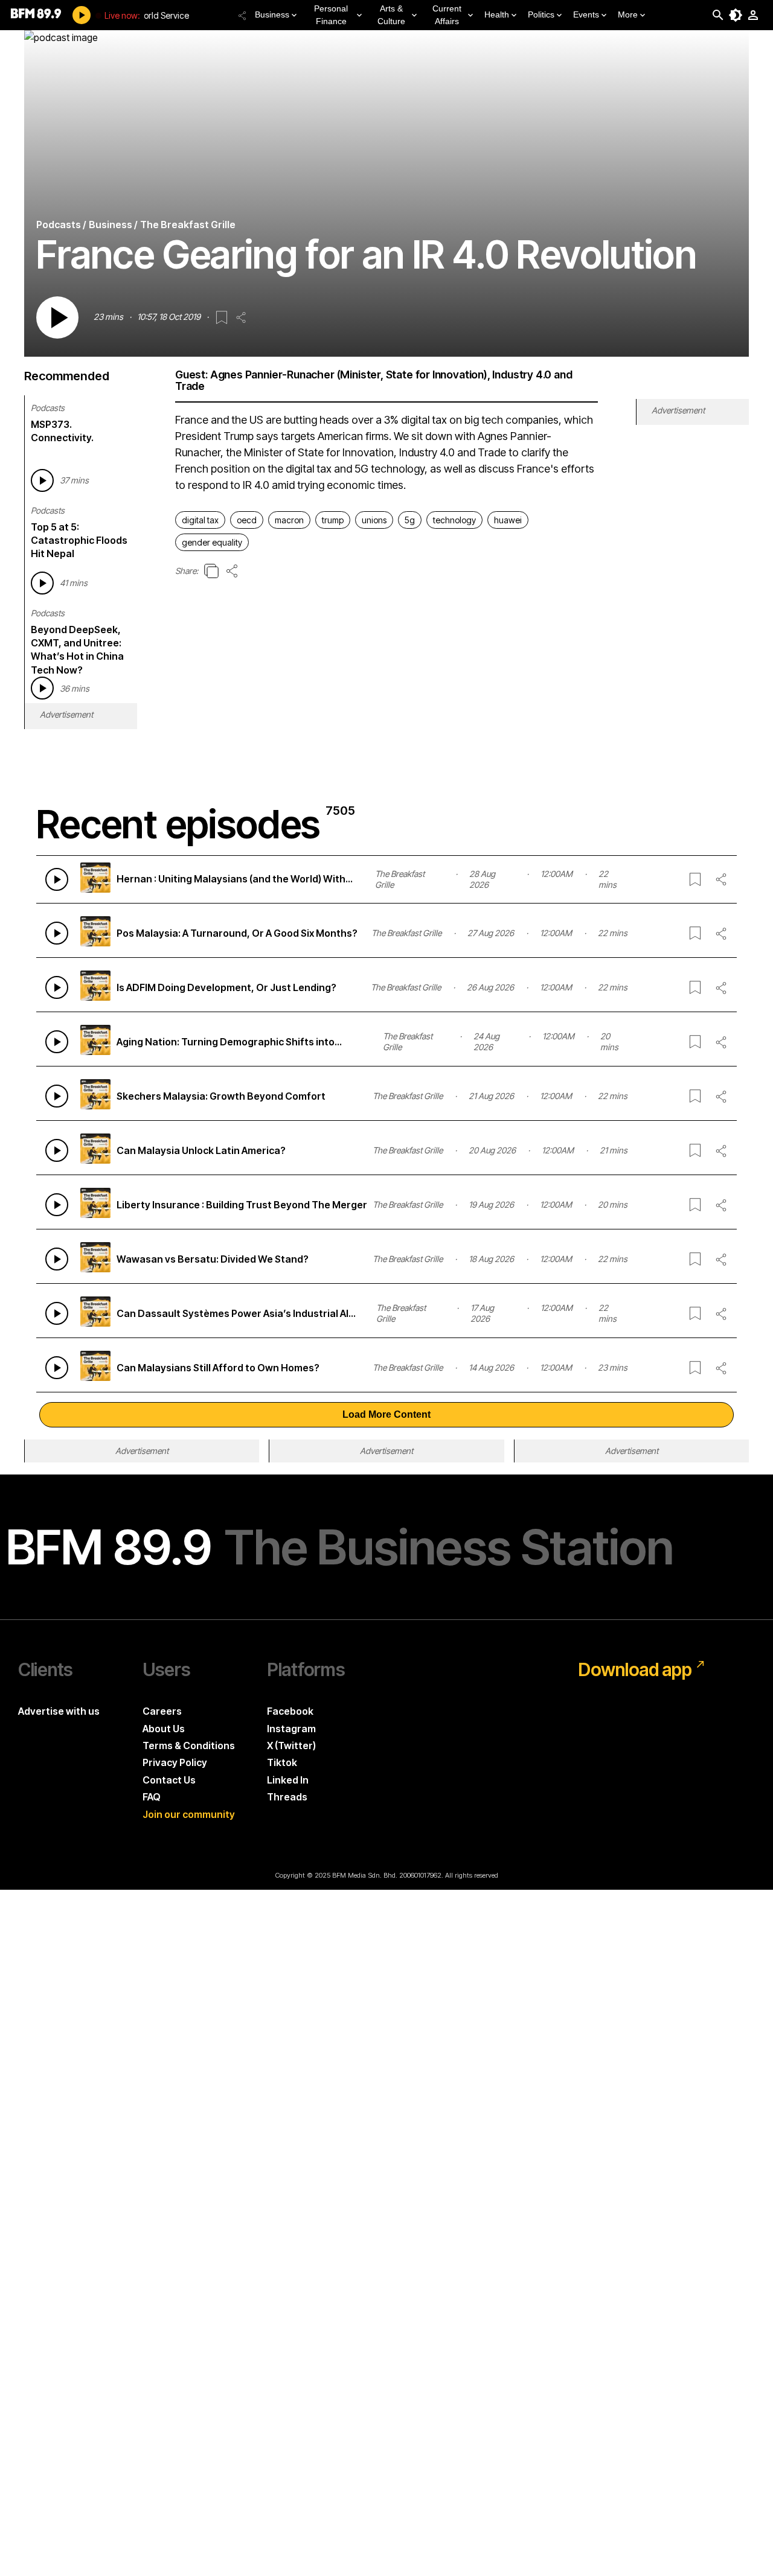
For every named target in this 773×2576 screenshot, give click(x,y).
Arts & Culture (391, 15)
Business (272, 14)
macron (289, 520)
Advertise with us (59, 1711)
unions (374, 520)
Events (586, 14)
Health (497, 14)
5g (410, 520)
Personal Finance (331, 15)
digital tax (200, 520)
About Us (164, 1729)
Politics (541, 14)
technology (454, 520)
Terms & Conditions (189, 1745)
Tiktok (282, 1762)
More (628, 14)
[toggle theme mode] (736, 15)
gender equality (212, 542)
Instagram (291, 1729)
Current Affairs (447, 15)
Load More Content (386, 1414)
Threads (287, 1797)
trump (333, 520)
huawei (508, 520)
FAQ (152, 1797)
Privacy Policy (175, 1762)
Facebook (290, 1711)
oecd (247, 520)
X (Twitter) (291, 1745)
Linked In (288, 1780)
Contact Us (169, 1780)
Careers (162, 1711)
